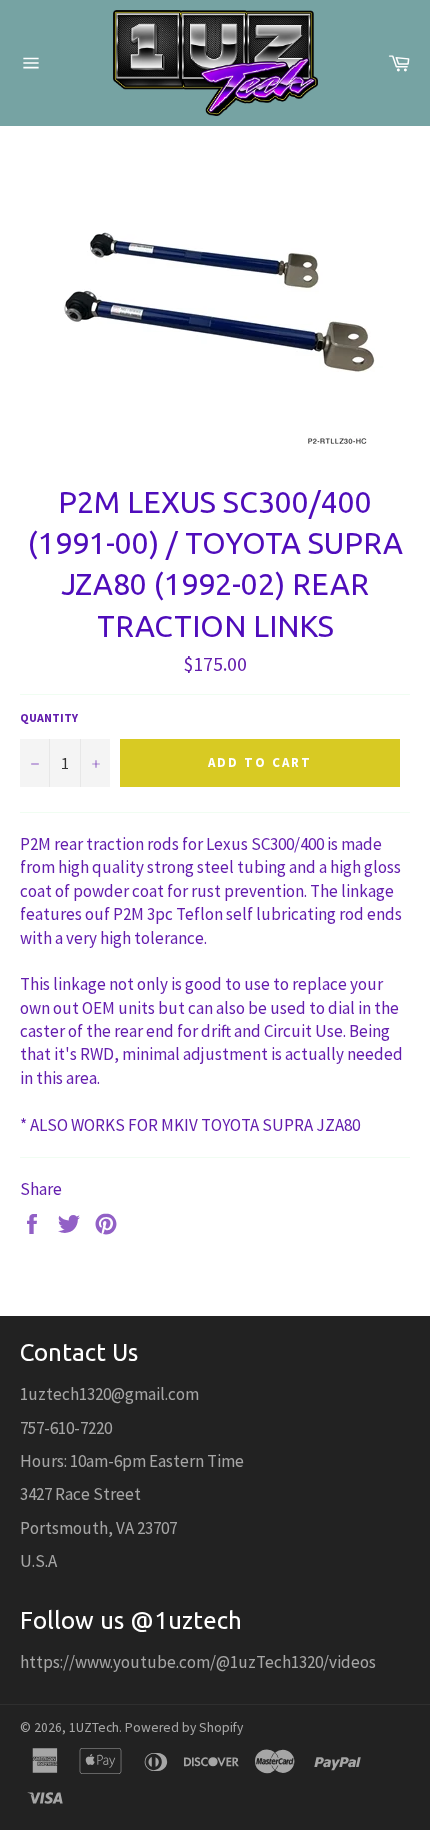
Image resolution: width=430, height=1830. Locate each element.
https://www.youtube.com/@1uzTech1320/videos (198, 1662)
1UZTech (94, 1727)
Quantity (49, 717)
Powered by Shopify (184, 1727)
